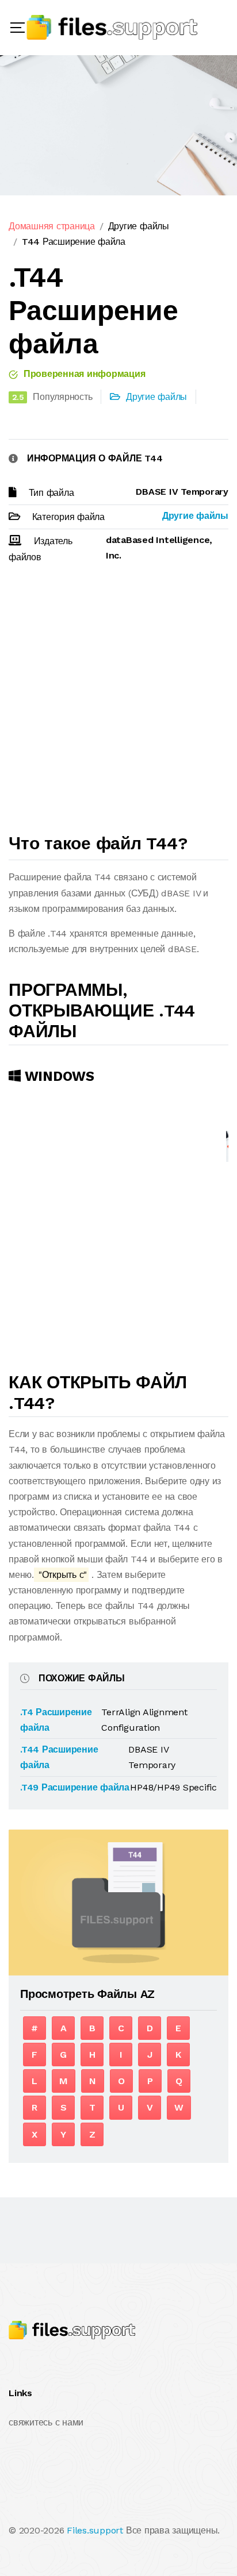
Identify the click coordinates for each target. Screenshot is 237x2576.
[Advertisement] (118, 703)
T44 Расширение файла (74, 242)
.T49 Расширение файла (75, 1787)
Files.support (95, 2530)
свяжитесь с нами (46, 2422)
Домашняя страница (52, 226)
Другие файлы (139, 226)
